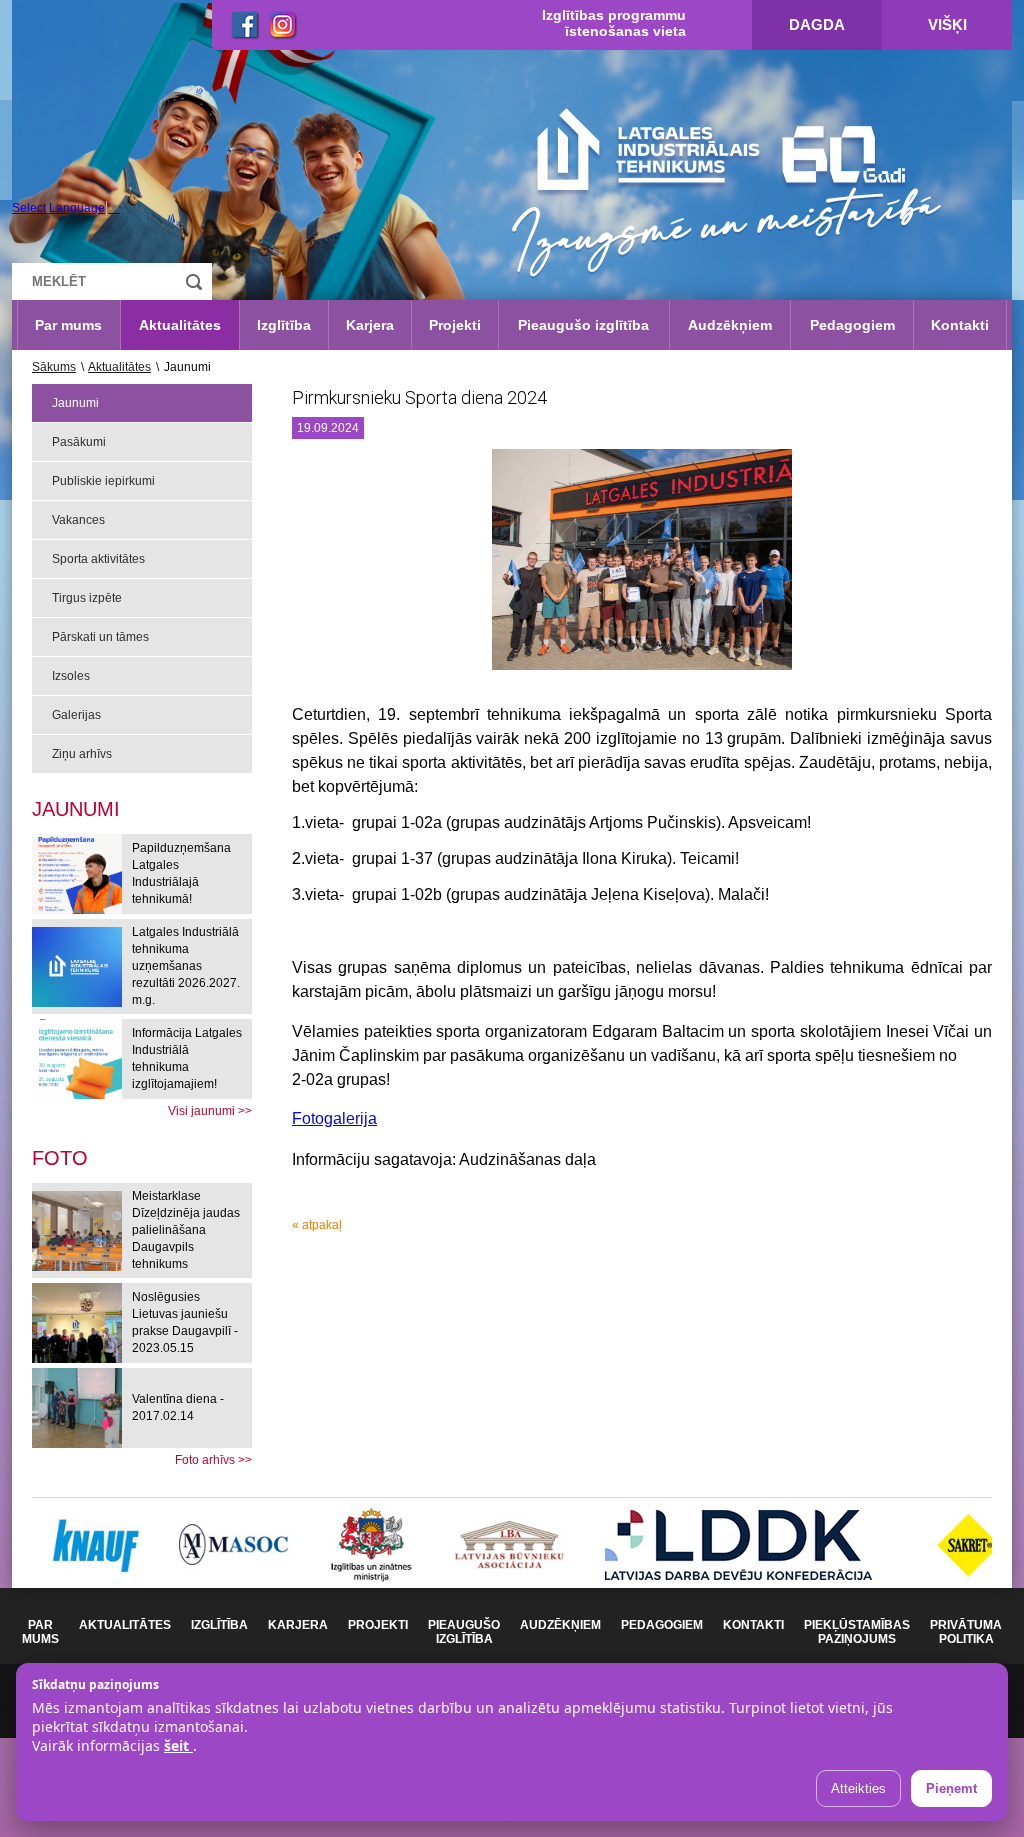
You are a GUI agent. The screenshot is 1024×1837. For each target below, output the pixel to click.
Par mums (68, 325)
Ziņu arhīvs (82, 754)
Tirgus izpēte (87, 598)
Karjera (370, 325)
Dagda (817, 24)
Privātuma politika (966, 1632)
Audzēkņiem (730, 325)
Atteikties (858, 1788)
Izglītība (284, 325)
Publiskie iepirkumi (103, 481)
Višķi (947, 24)
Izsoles (71, 676)
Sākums (54, 367)
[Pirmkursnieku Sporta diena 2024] (642, 567)
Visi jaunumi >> (210, 1111)
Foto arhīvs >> (213, 1460)
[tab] (60, 1158)
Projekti (455, 325)
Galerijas (76, 715)
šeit (178, 1745)
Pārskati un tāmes (100, 637)
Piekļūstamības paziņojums (857, 1632)
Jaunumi (75, 403)
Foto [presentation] (60, 1158)
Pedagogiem (852, 325)
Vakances (78, 520)
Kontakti (960, 325)
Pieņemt (951, 1788)
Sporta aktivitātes (98, 559)
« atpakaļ (317, 1225)
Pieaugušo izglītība (583, 325)
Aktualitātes (180, 325)
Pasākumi (79, 442)
